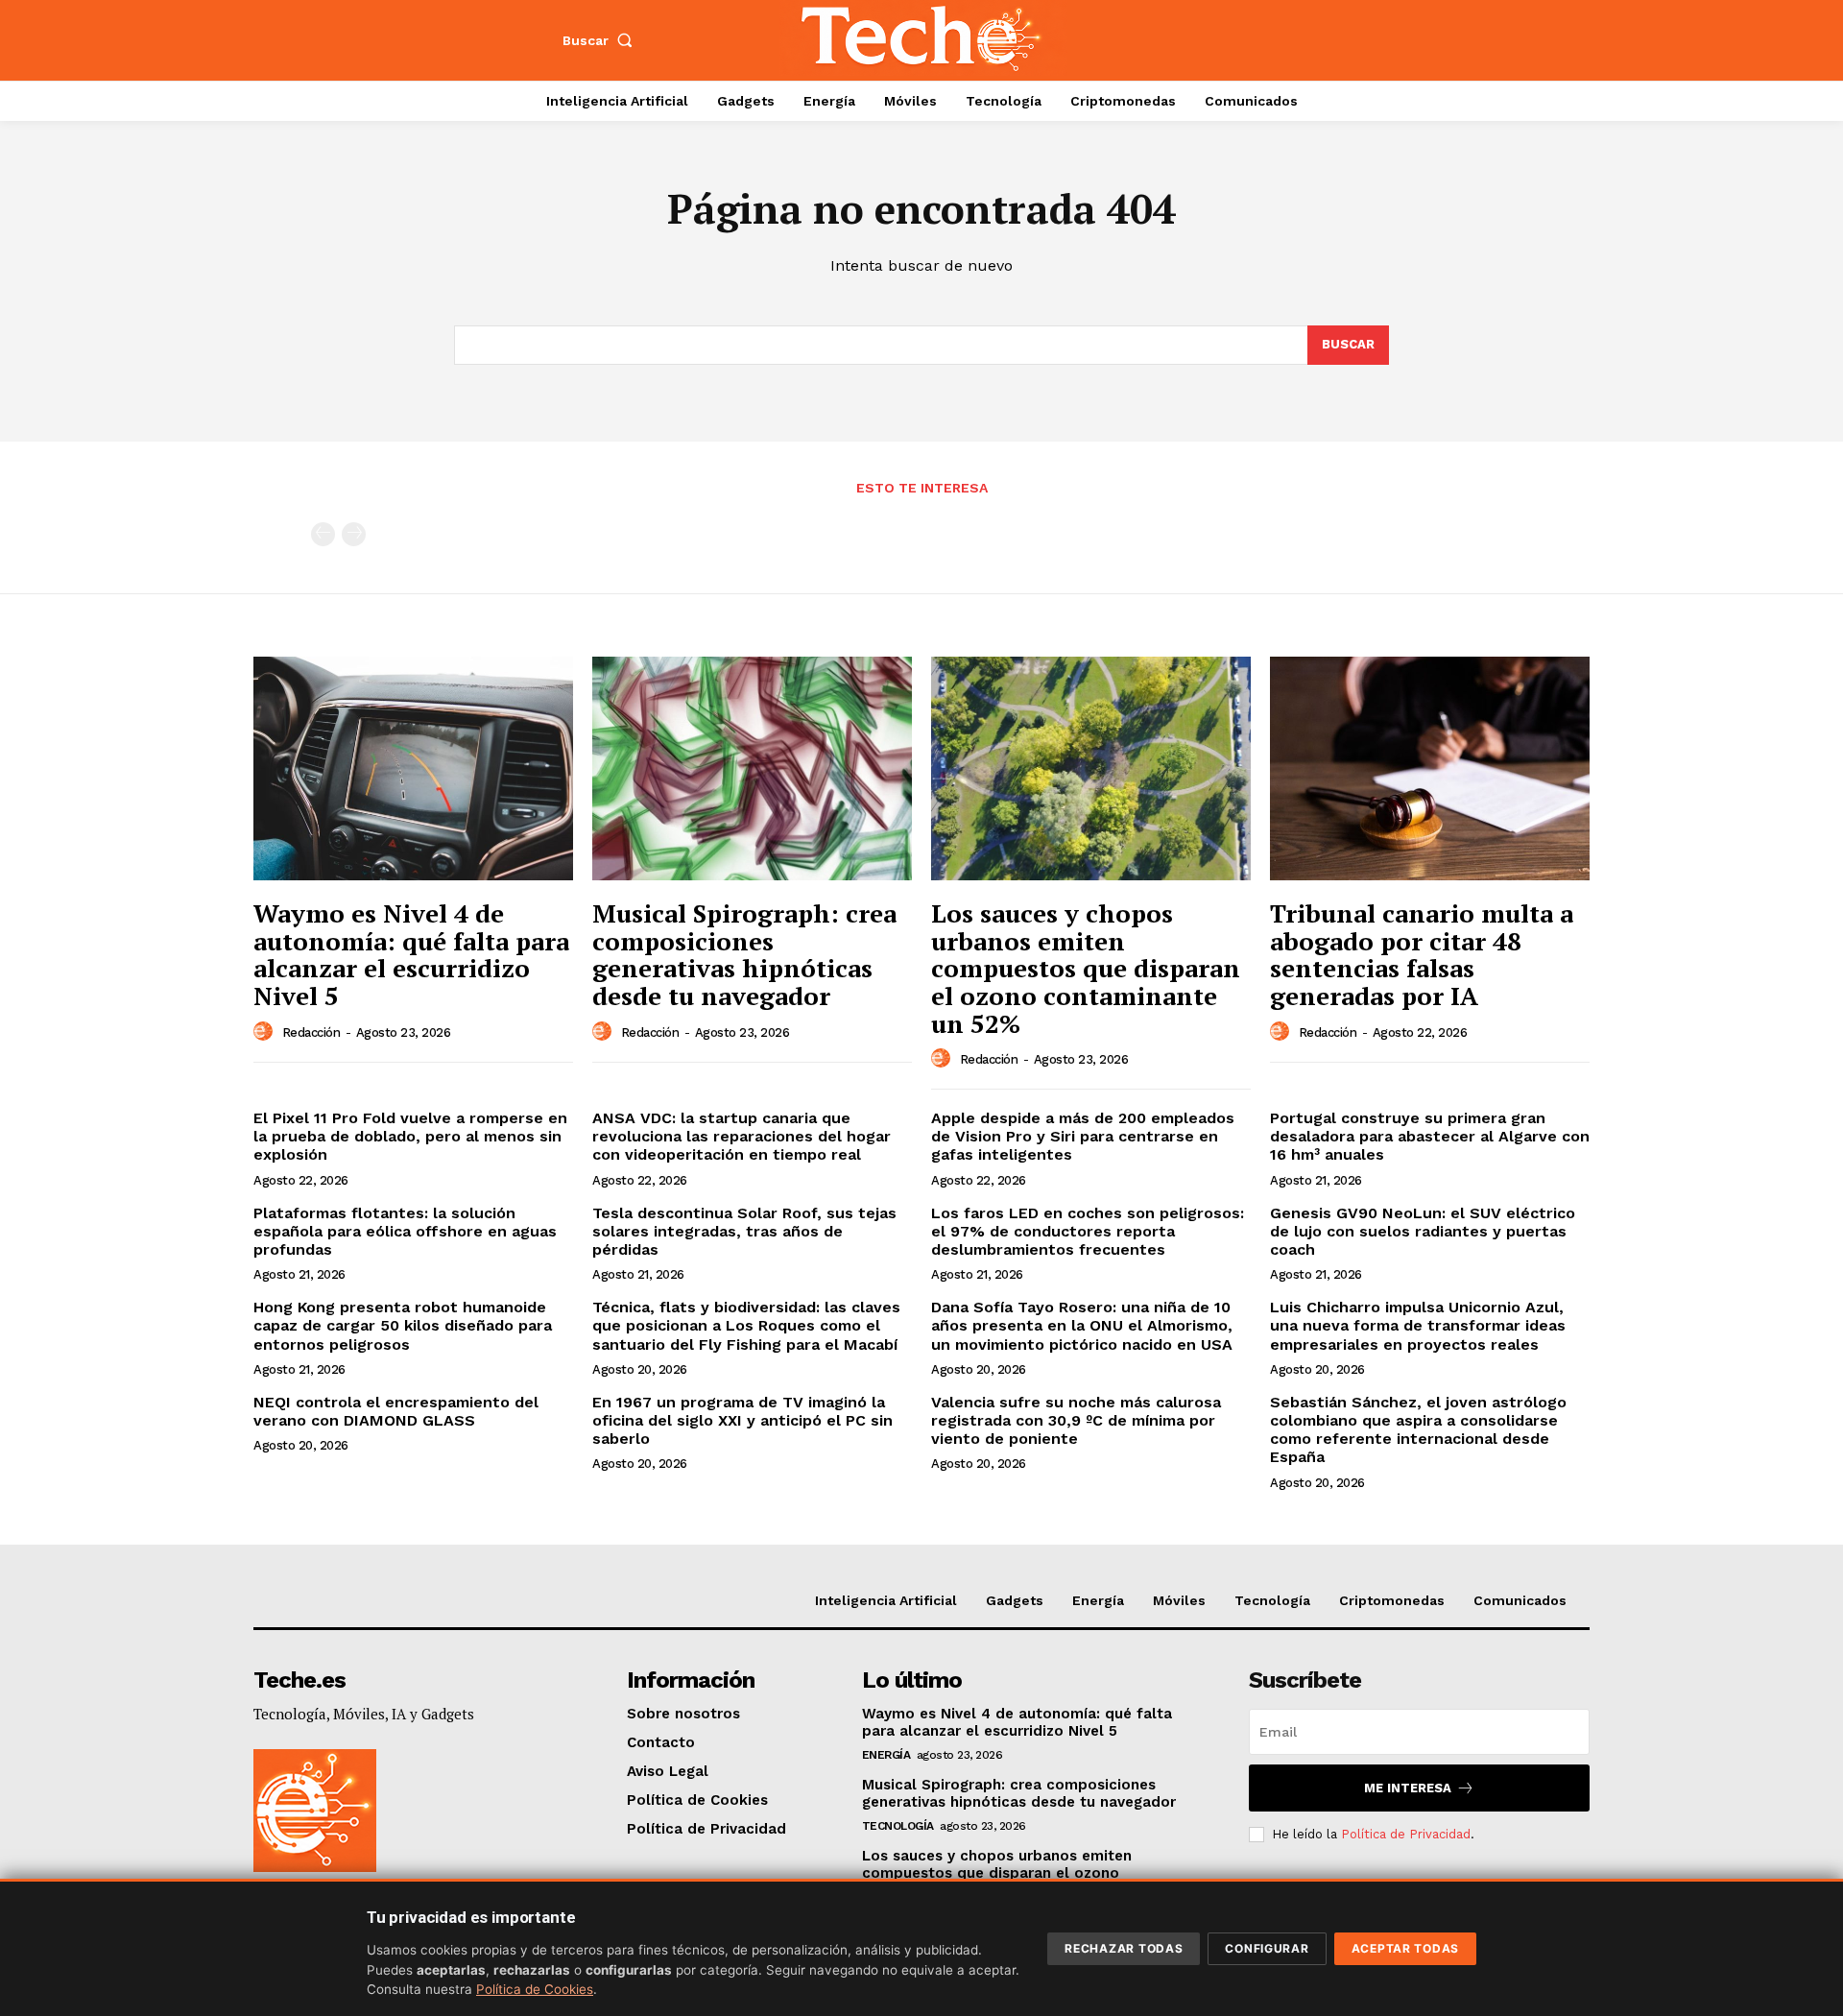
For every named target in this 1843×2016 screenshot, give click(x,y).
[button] (602, 40)
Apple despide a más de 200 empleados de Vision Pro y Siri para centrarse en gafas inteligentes (1083, 1136)
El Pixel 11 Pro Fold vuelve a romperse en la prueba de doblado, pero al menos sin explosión (410, 1136)
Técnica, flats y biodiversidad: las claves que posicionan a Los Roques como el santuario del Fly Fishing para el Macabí (746, 1325)
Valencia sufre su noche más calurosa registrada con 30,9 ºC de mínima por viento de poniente (1076, 1420)
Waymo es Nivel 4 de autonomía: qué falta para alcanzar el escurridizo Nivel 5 (411, 954)
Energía (886, 1755)
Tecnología (898, 1826)
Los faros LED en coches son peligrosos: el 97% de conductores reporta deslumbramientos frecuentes (1088, 1231)
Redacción (311, 1032)
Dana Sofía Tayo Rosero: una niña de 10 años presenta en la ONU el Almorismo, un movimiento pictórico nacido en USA (1082, 1325)
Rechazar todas (1124, 1948)
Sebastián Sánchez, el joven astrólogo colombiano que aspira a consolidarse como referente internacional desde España (1418, 1430)
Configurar (1267, 1948)
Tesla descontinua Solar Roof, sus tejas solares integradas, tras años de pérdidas (744, 1231)
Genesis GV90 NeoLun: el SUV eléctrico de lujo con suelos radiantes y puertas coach (1423, 1231)
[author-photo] (266, 1032)
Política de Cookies (535, 1989)
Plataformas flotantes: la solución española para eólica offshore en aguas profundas (405, 1231)
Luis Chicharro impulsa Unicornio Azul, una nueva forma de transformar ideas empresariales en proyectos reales (1418, 1325)
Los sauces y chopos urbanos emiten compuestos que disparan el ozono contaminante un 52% (1086, 968)
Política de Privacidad (1406, 1834)
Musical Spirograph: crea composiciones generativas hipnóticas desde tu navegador (744, 954)
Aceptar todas (1405, 1948)
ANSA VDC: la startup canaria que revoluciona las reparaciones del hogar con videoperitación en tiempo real (742, 1136)
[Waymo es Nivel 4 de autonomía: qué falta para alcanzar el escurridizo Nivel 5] (413, 768)
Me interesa (1408, 1788)
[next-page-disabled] (354, 534)
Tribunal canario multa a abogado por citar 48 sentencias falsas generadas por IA (1422, 954)
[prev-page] (323, 534)
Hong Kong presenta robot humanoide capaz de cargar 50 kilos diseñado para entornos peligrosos (403, 1325)
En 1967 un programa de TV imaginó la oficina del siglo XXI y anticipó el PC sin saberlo (742, 1420)
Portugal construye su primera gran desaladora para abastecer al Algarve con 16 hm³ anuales (1430, 1136)
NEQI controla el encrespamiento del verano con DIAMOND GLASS (396, 1411)
